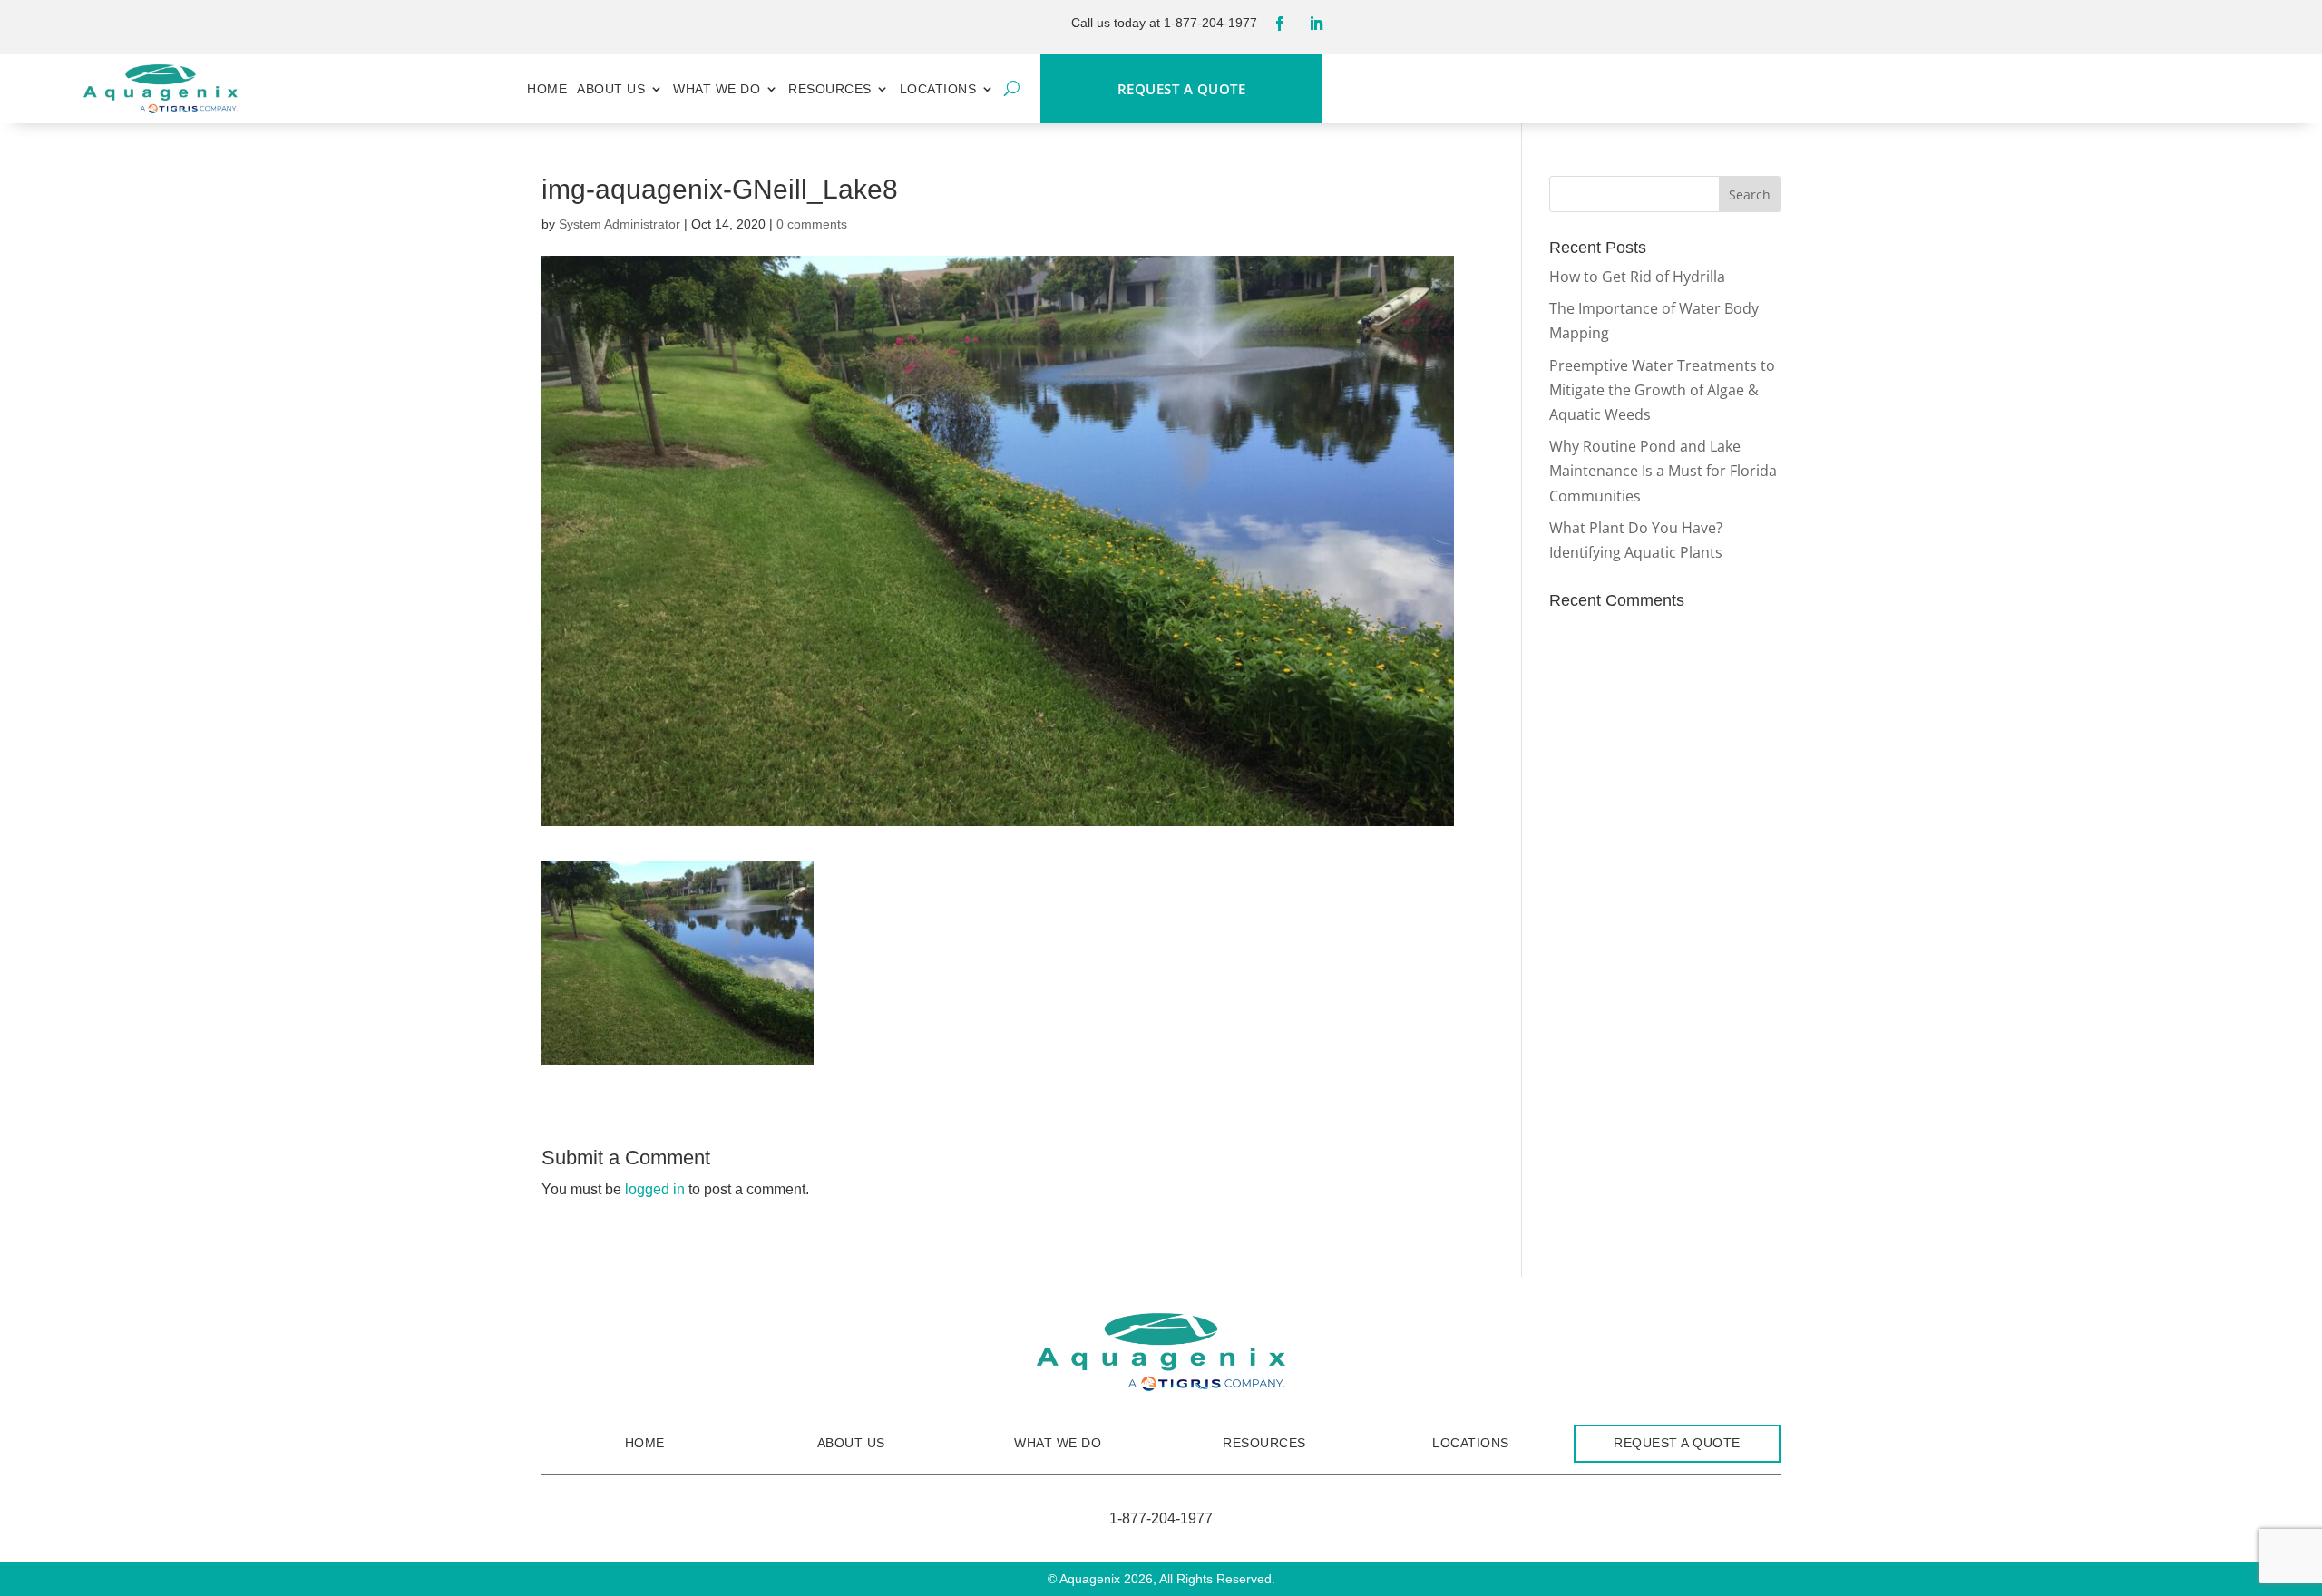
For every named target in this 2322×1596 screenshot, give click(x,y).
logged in (655, 1189)
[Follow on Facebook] (1280, 24)
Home (547, 89)
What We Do (717, 89)
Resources (830, 89)
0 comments (812, 224)
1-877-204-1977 (1210, 23)
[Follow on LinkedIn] (1316, 24)
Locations (938, 89)
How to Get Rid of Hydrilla (1637, 277)
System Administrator (620, 224)
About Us (611, 89)
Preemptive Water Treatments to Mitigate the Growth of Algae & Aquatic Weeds (1662, 390)
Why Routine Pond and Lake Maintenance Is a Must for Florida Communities (1663, 471)
